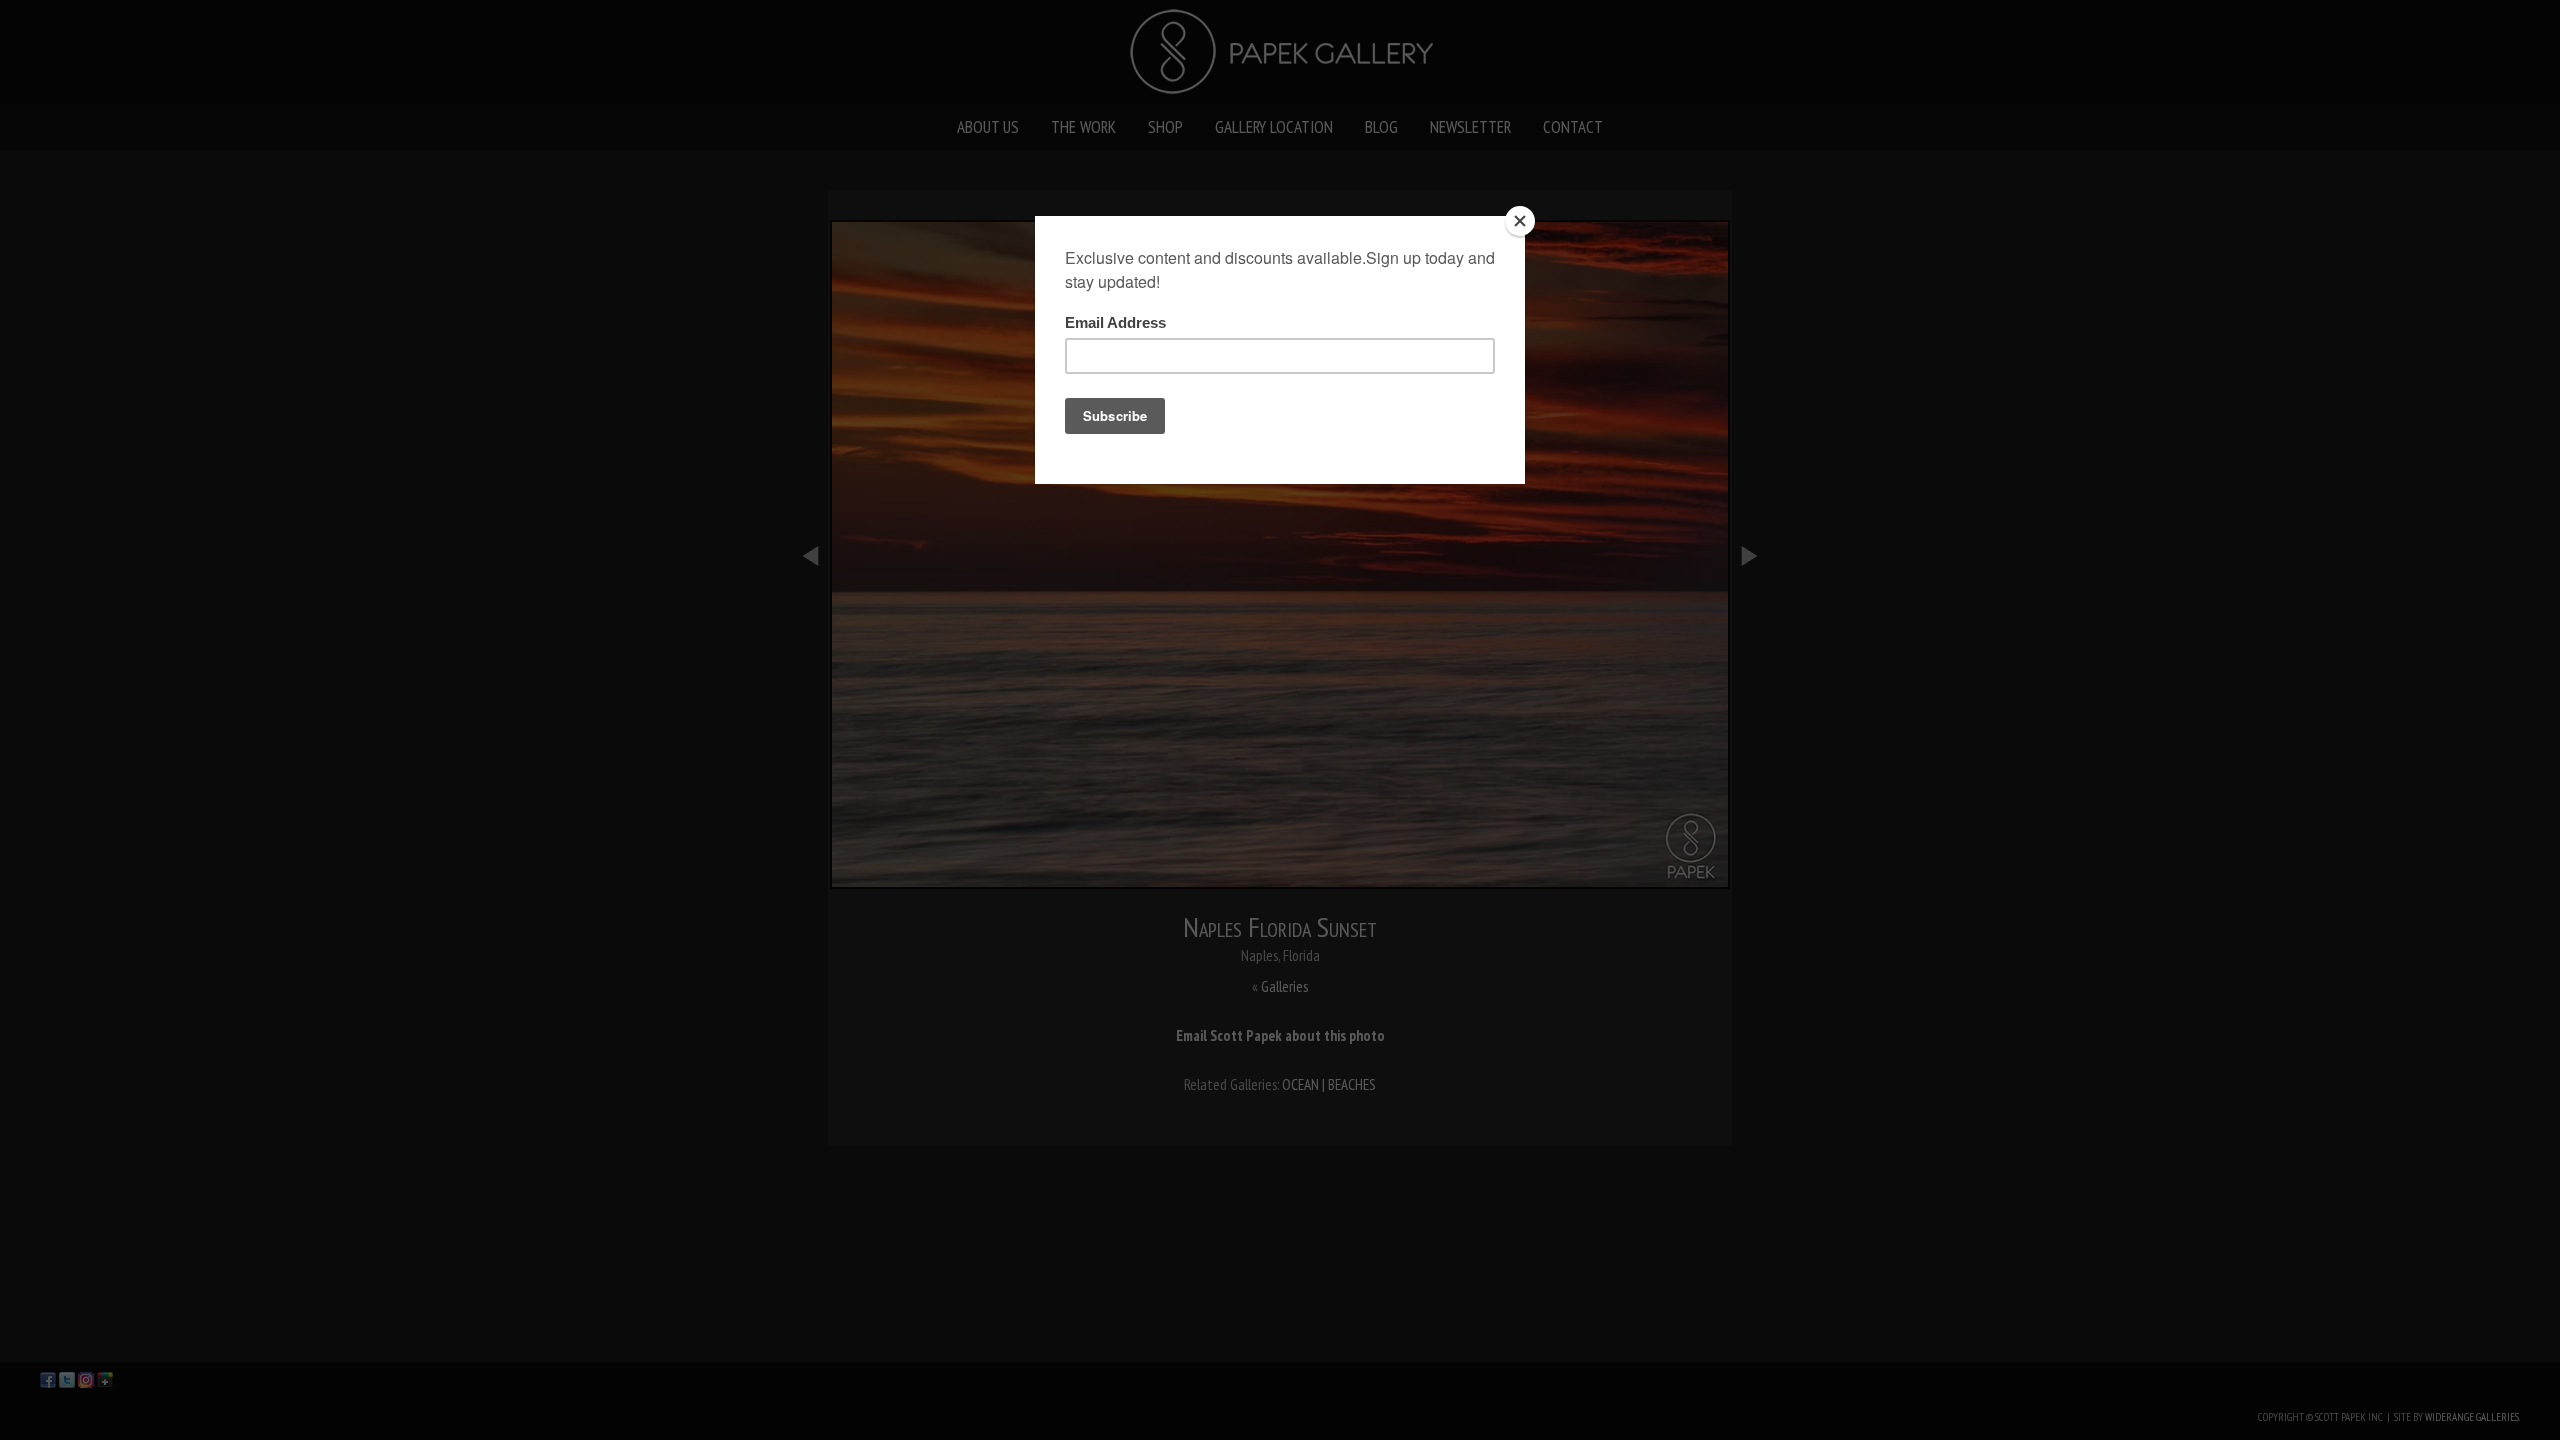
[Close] (1520, 221)
